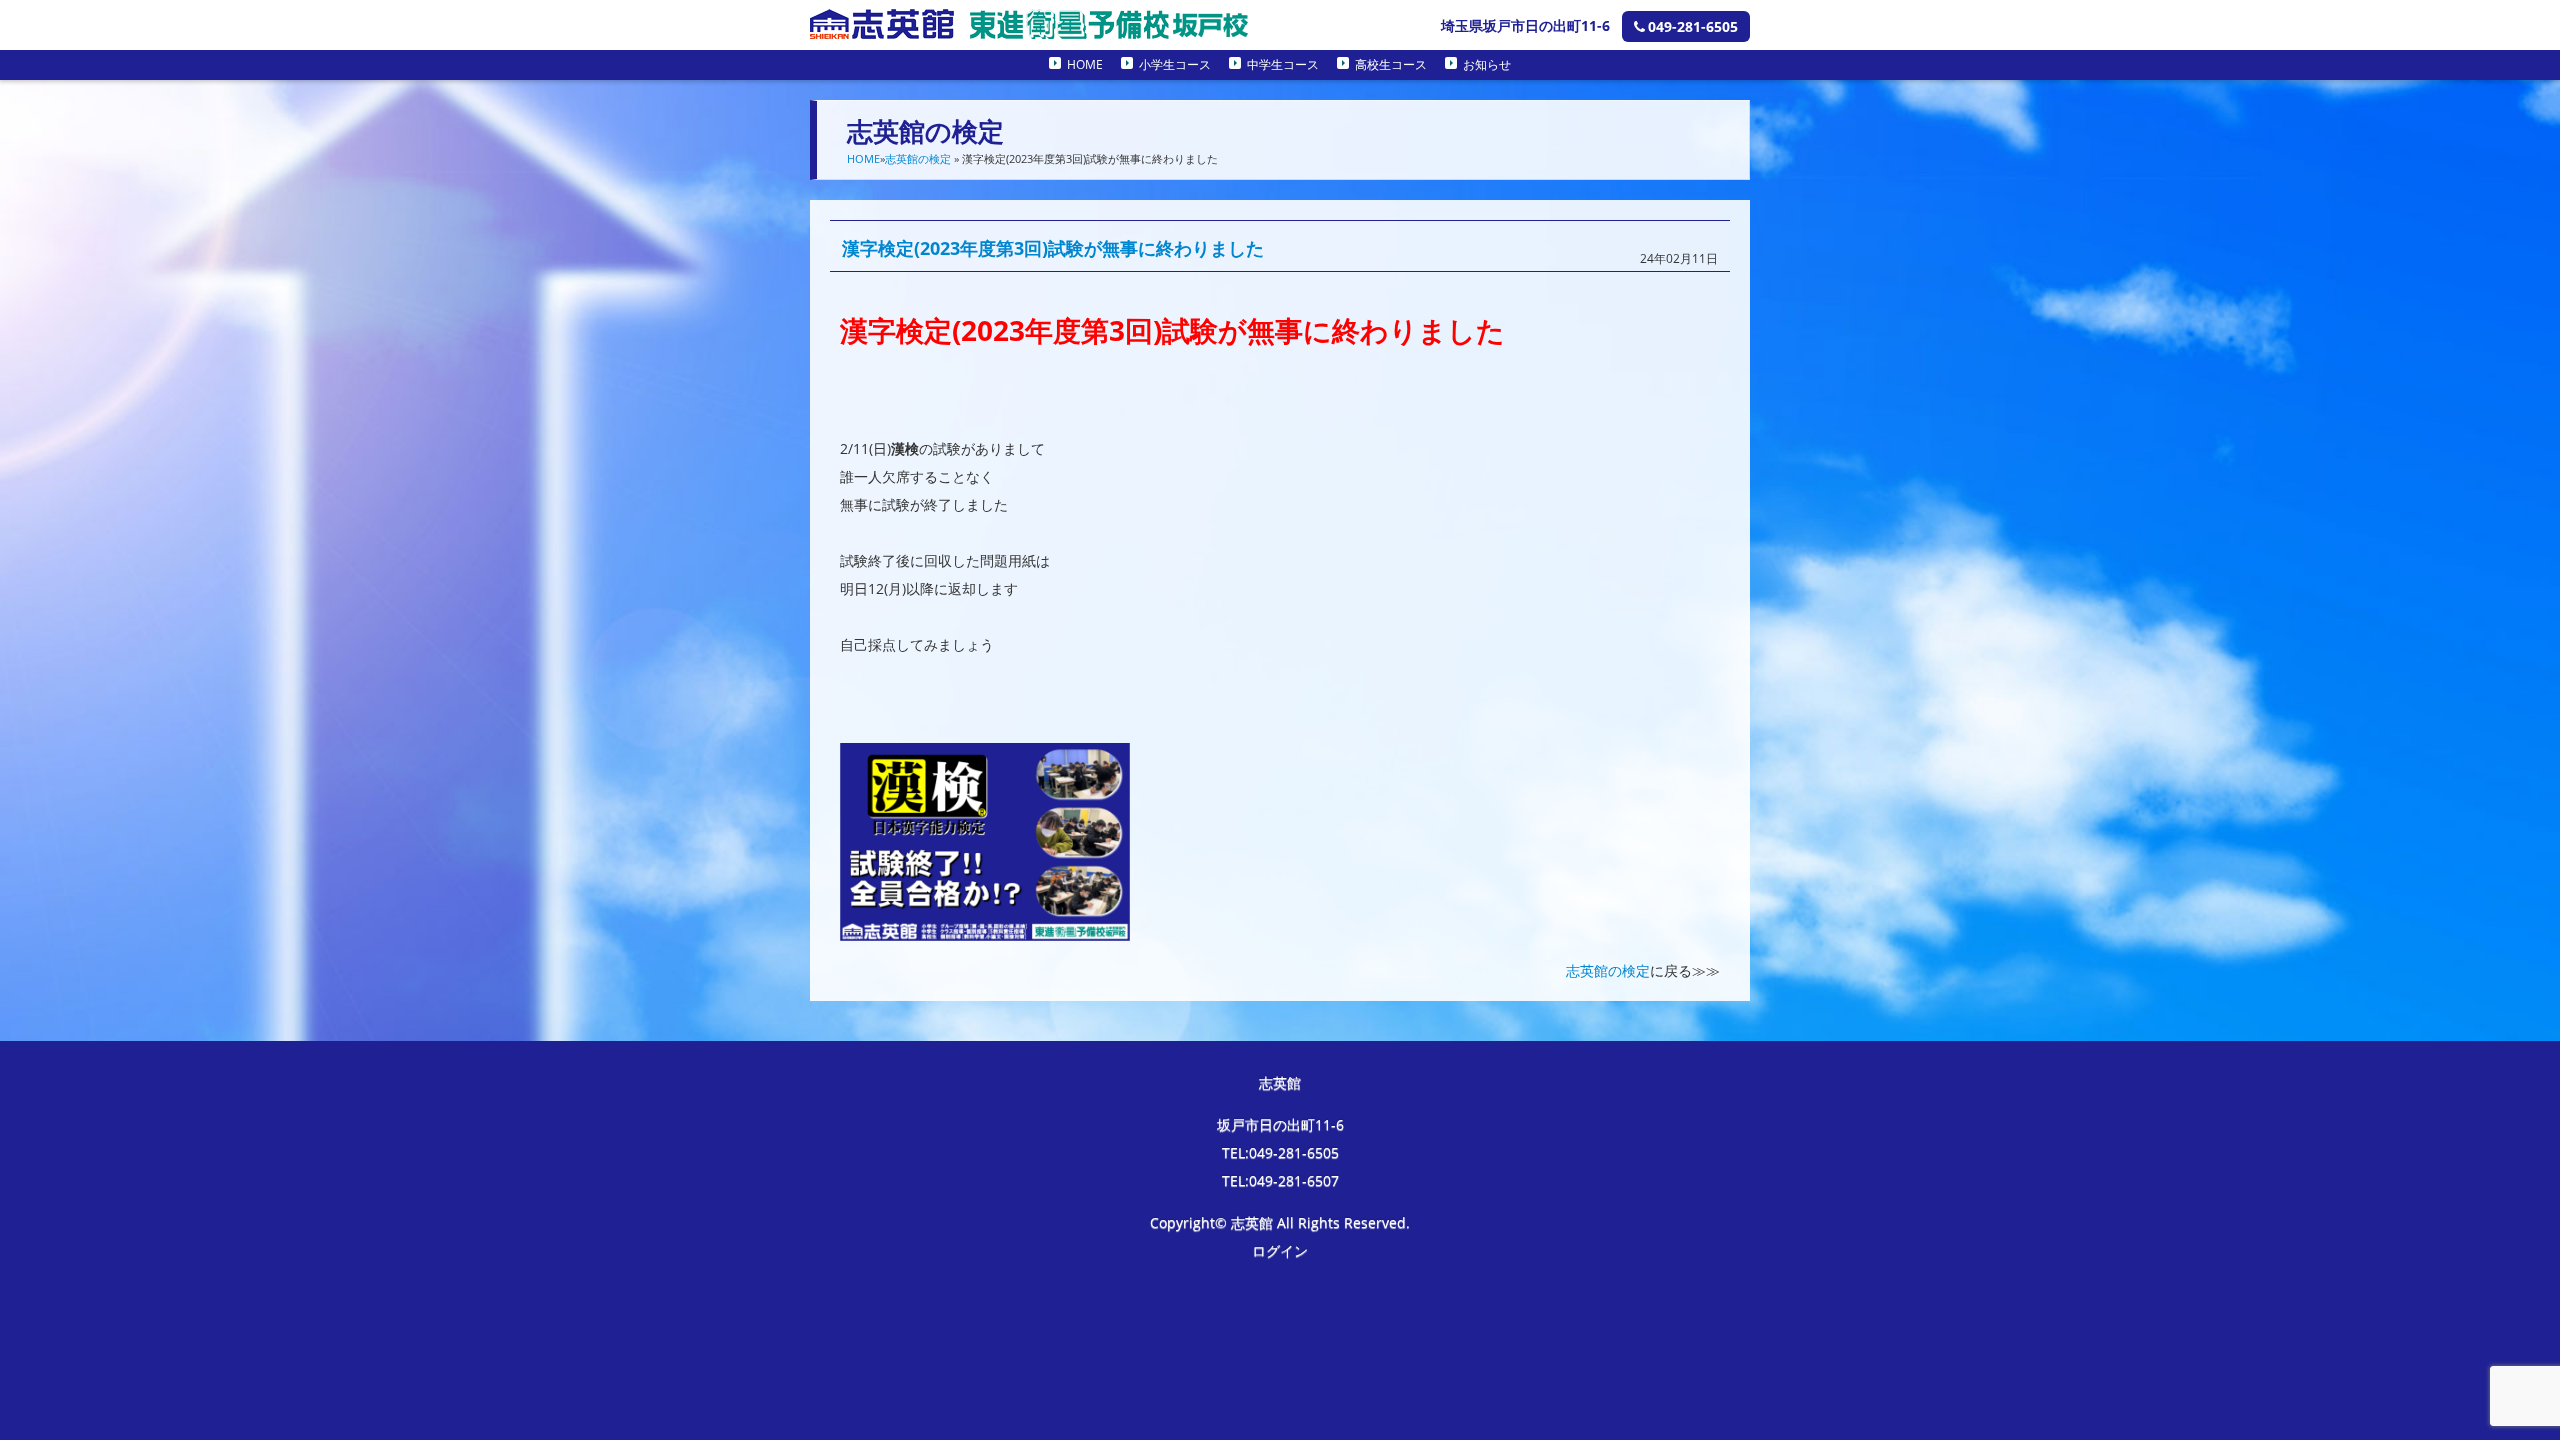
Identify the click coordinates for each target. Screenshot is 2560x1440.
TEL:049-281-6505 (1280, 1152)
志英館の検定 (918, 158)
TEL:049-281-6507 (1280, 1180)
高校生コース (1391, 64)
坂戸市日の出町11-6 (1280, 1124)
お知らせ (1487, 64)
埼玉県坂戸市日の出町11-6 (1525, 25)
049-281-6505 (1693, 26)
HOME (1085, 64)
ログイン (1280, 1250)
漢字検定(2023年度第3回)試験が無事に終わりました (1053, 248)
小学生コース (1175, 64)
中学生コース (1283, 64)
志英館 (1280, 1082)
